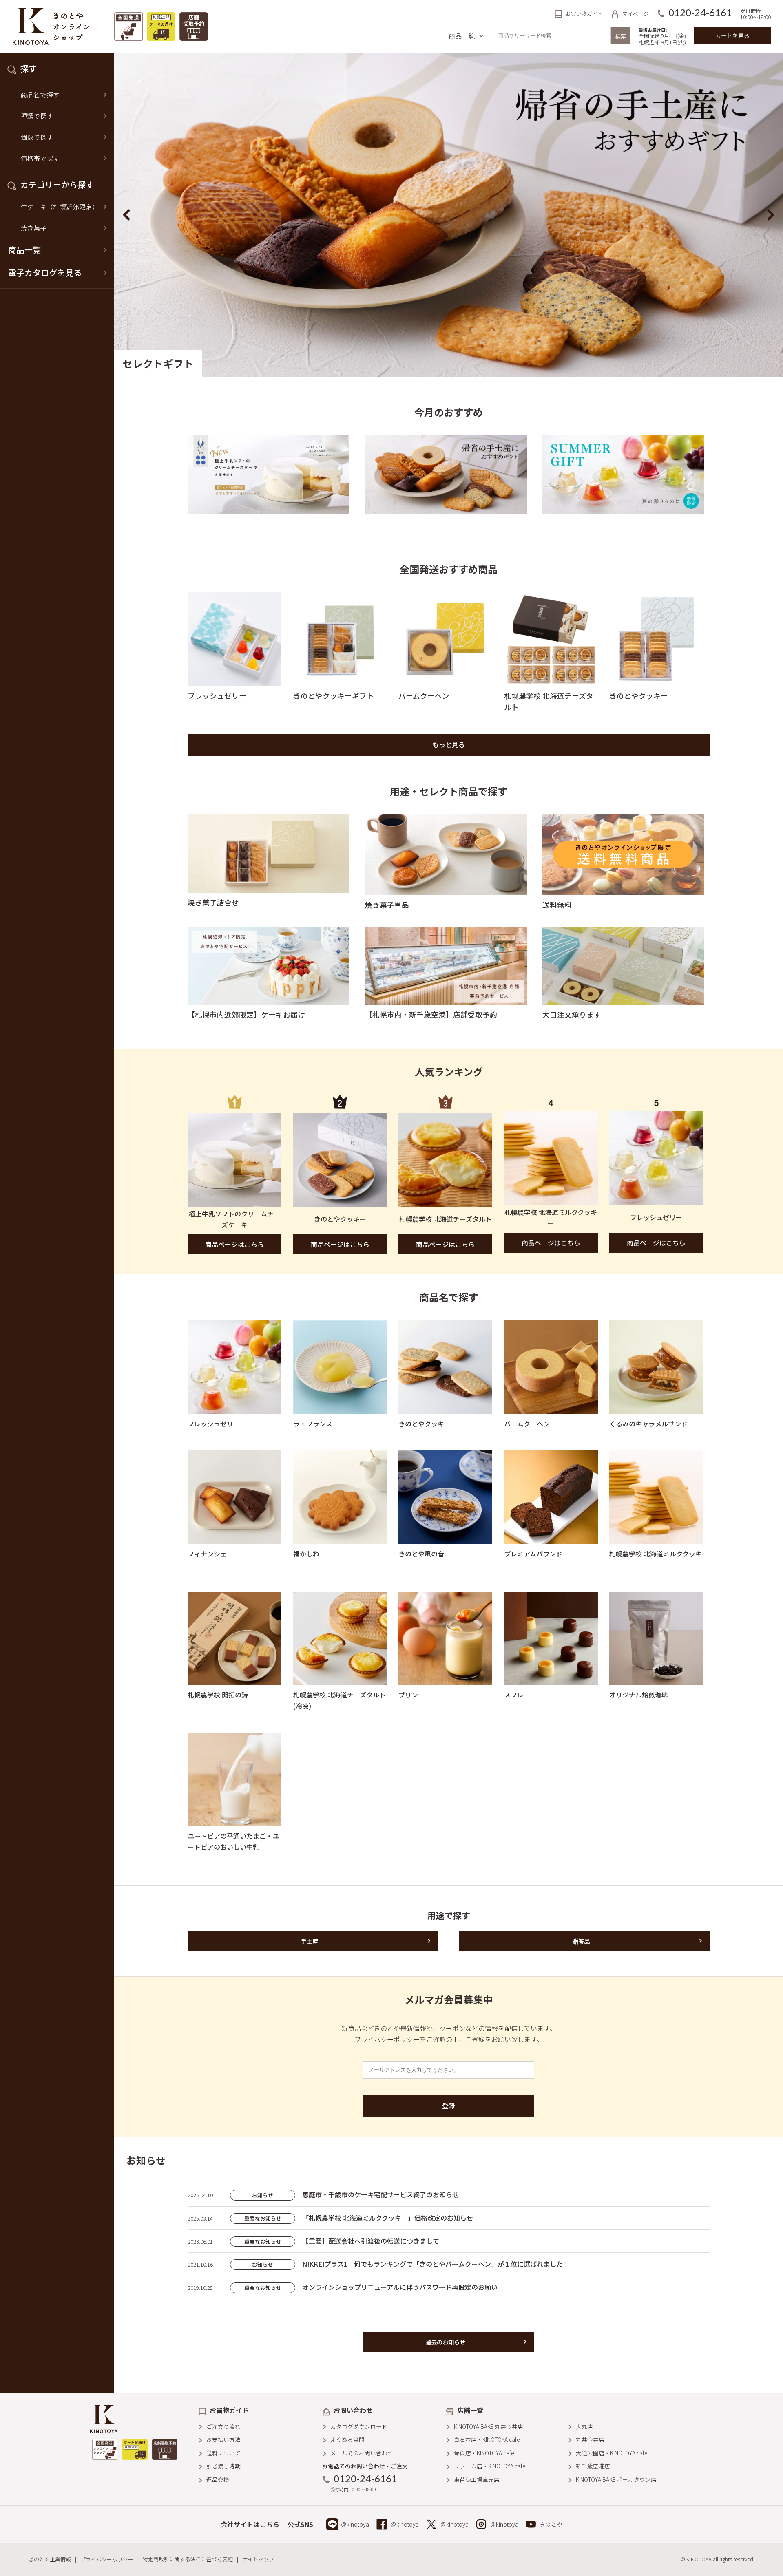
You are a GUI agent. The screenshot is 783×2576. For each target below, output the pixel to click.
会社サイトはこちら (250, 2524)
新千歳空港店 (593, 2466)
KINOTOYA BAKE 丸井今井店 (489, 2426)
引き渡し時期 (223, 2466)
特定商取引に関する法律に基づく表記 (188, 2559)
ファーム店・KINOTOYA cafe (490, 2466)
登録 (449, 2106)
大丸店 (584, 2426)
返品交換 (218, 2479)
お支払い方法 (223, 2439)
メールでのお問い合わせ (362, 2453)
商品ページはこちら (234, 1244)
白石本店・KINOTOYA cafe (487, 2439)
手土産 (310, 1941)
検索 (621, 36)
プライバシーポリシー (387, 2039)
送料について (223, 2453)
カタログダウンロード (359, 2426)
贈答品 (581, 1941)
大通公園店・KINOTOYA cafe (612, 2453)
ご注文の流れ (223, 2426)
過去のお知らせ (445, 2342)
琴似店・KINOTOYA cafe (484, 2453)
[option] (449, 215)
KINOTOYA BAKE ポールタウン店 (616, 2479)
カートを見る (732, 35)
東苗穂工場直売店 (477, 2479)
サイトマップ (258, 2559)
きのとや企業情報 (50, 2559)
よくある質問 (347, 2439)
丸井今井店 (590, 2439)
